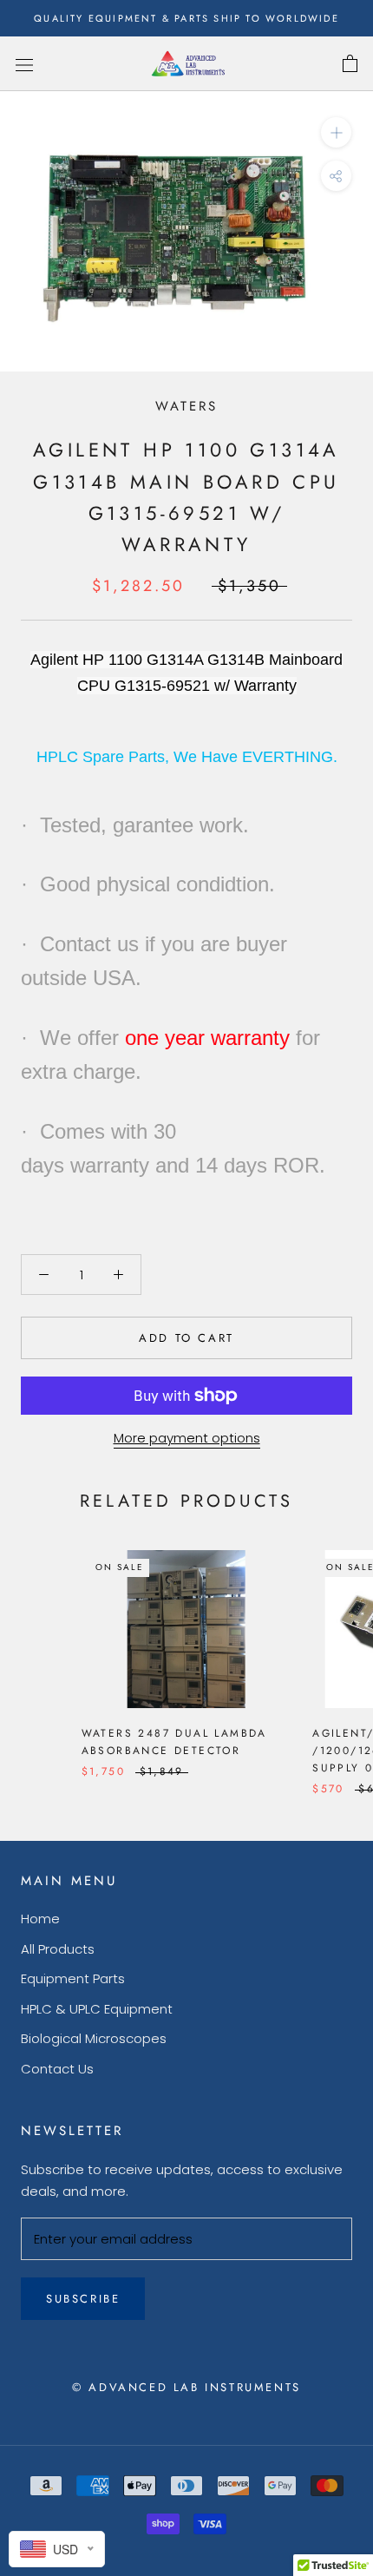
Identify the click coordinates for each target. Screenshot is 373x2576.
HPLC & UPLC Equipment (97, 2009)
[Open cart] (350, 64)
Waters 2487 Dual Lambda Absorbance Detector (174, 1742)
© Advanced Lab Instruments (186, 2387)
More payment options (187, 1438)
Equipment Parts (73, 1978)
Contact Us (57, 2069)
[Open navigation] (24, 64)
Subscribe (83, 2299)
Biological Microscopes (94, 2038)
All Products (58, 1949)
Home (40, 1919)
